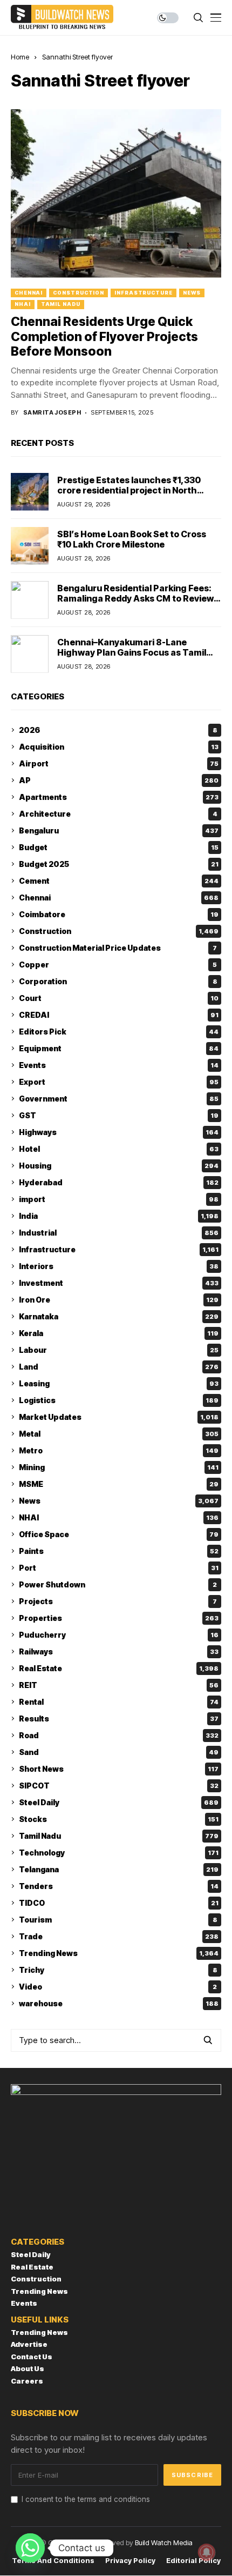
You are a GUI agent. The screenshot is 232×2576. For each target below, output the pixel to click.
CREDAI (119, 1015)
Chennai (29, 293)
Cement (119, 881)
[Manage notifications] (207, 2552)
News (192, 293)
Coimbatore (119, 914)
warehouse (119, 2003)
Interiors (119, 1266)
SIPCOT (119, 1786)
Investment (119, 1283)
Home (20, 57)
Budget (119, 847)
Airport (119, 763)
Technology (119, 1853)
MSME (119, 1484)
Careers (27, 2381)
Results (119, 1719)
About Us (28, 2368)
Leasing (119, 1383)
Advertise (29, 2344)
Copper (118, 965)
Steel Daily (119, 1802)
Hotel (119, 1149)
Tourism (118, 1920)
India (119, 1216)
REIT (119, 1685)
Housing (119, 1166)
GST (119, 1115)
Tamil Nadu (61, 304)
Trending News (119, 1953)
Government (119, 1099)
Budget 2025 (119, 864)
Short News (119, 1769)
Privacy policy (130, 2561)
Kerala (119, 1333)
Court (119, 998)
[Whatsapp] (30, 2548)
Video (118, 1987)
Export (119, 1082)
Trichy (118, 1970)
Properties (119, 1618)
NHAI (23, 304)
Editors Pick (119, 1032)
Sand (119, 1752)
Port (119, 1568)
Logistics (119, 1400)
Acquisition (119, 747)
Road (119, 1735)
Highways (119, 1132)
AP (119, 780)
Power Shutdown (118, 1584)
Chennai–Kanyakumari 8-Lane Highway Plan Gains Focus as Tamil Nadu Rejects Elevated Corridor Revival (132, 658)
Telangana (119, 1869)
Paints (119, 1551)
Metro (119, 1450)
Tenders (119, 1886)
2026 (118, 730)
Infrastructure (144, 293)
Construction (79, 293)
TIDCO (119, 1903)
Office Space (119, 1534)
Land (119, 1367)
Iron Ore (119, 1300)
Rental (119, 1702)
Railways (119, 1651)
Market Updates (119, 1417)
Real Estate (119, 1668)
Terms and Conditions (53, 2561)
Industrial (119, 1233)
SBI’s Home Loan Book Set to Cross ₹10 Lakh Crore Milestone (132, 539)
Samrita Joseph (52, 413)
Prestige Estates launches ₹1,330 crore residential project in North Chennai (129, 490)
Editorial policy (193, 2561)
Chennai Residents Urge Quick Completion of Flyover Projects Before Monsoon (104, 336)
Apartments (119, 797)
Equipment (119, 1048)
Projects (118, 1601)
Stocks (119, 1819)
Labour (119, 1350)
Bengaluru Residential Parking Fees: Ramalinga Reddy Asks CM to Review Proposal (135, 598)
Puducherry (119, 1635)
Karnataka (119, 1316)
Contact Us (32, 2357)
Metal (119, 1434)
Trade (119, 1936)
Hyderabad (119, 1182)
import (119, 1199)
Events (119, 1065)
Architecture (118, 814)
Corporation (118, 981)
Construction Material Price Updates (118, 948)
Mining (119, 1467)
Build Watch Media (164, 2542)
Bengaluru (119, 830)
